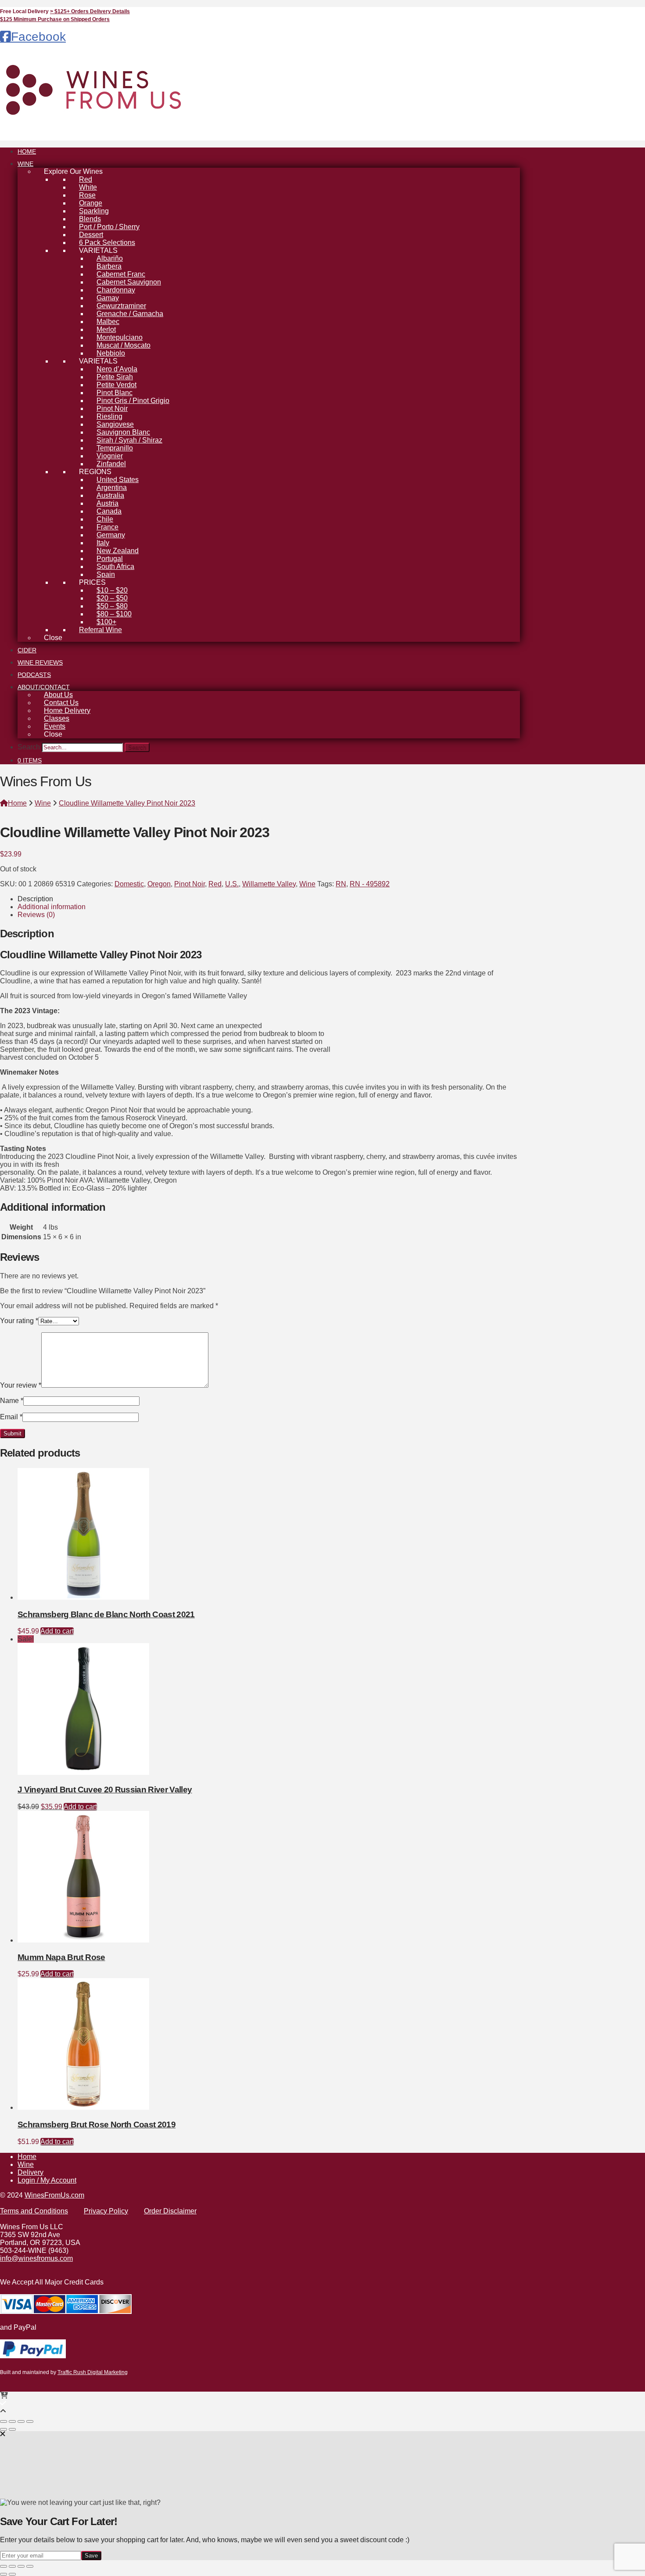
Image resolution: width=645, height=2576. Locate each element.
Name (12, 1401)
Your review (21, 1385)
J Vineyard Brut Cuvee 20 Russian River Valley (105, 1790)
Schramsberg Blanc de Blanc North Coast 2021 (106, 1614)
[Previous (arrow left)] (4, 2429)
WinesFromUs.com (54, 2195)
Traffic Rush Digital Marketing (93, 2372)
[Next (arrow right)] (12, 2429)
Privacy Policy (106, 2211)
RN (341, 884)
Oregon (159, 884)
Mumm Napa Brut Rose (61, 1957)
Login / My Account (47, 2180)
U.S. (232, 884)
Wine (307, 884)
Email (11, 1417)
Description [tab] (35, 899)
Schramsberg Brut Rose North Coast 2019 (97, 2124)
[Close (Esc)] (30, 2421)
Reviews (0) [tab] (36, 915)
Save (91, 2556)
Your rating (19, 1321)
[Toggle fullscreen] (12, 2421)
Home (27, 2157)
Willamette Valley (269, 884)
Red (215, 884)
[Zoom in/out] (4, 2421)
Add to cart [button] (57, 1631)
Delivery (30, 2172)
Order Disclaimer (170, 2211)
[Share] (21, 2421)
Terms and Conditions (34, 2211)
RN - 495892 (370, 884)
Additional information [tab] (52, 907)
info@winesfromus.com (36, 2258)
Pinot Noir (190, 884)
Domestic (129, 884)
